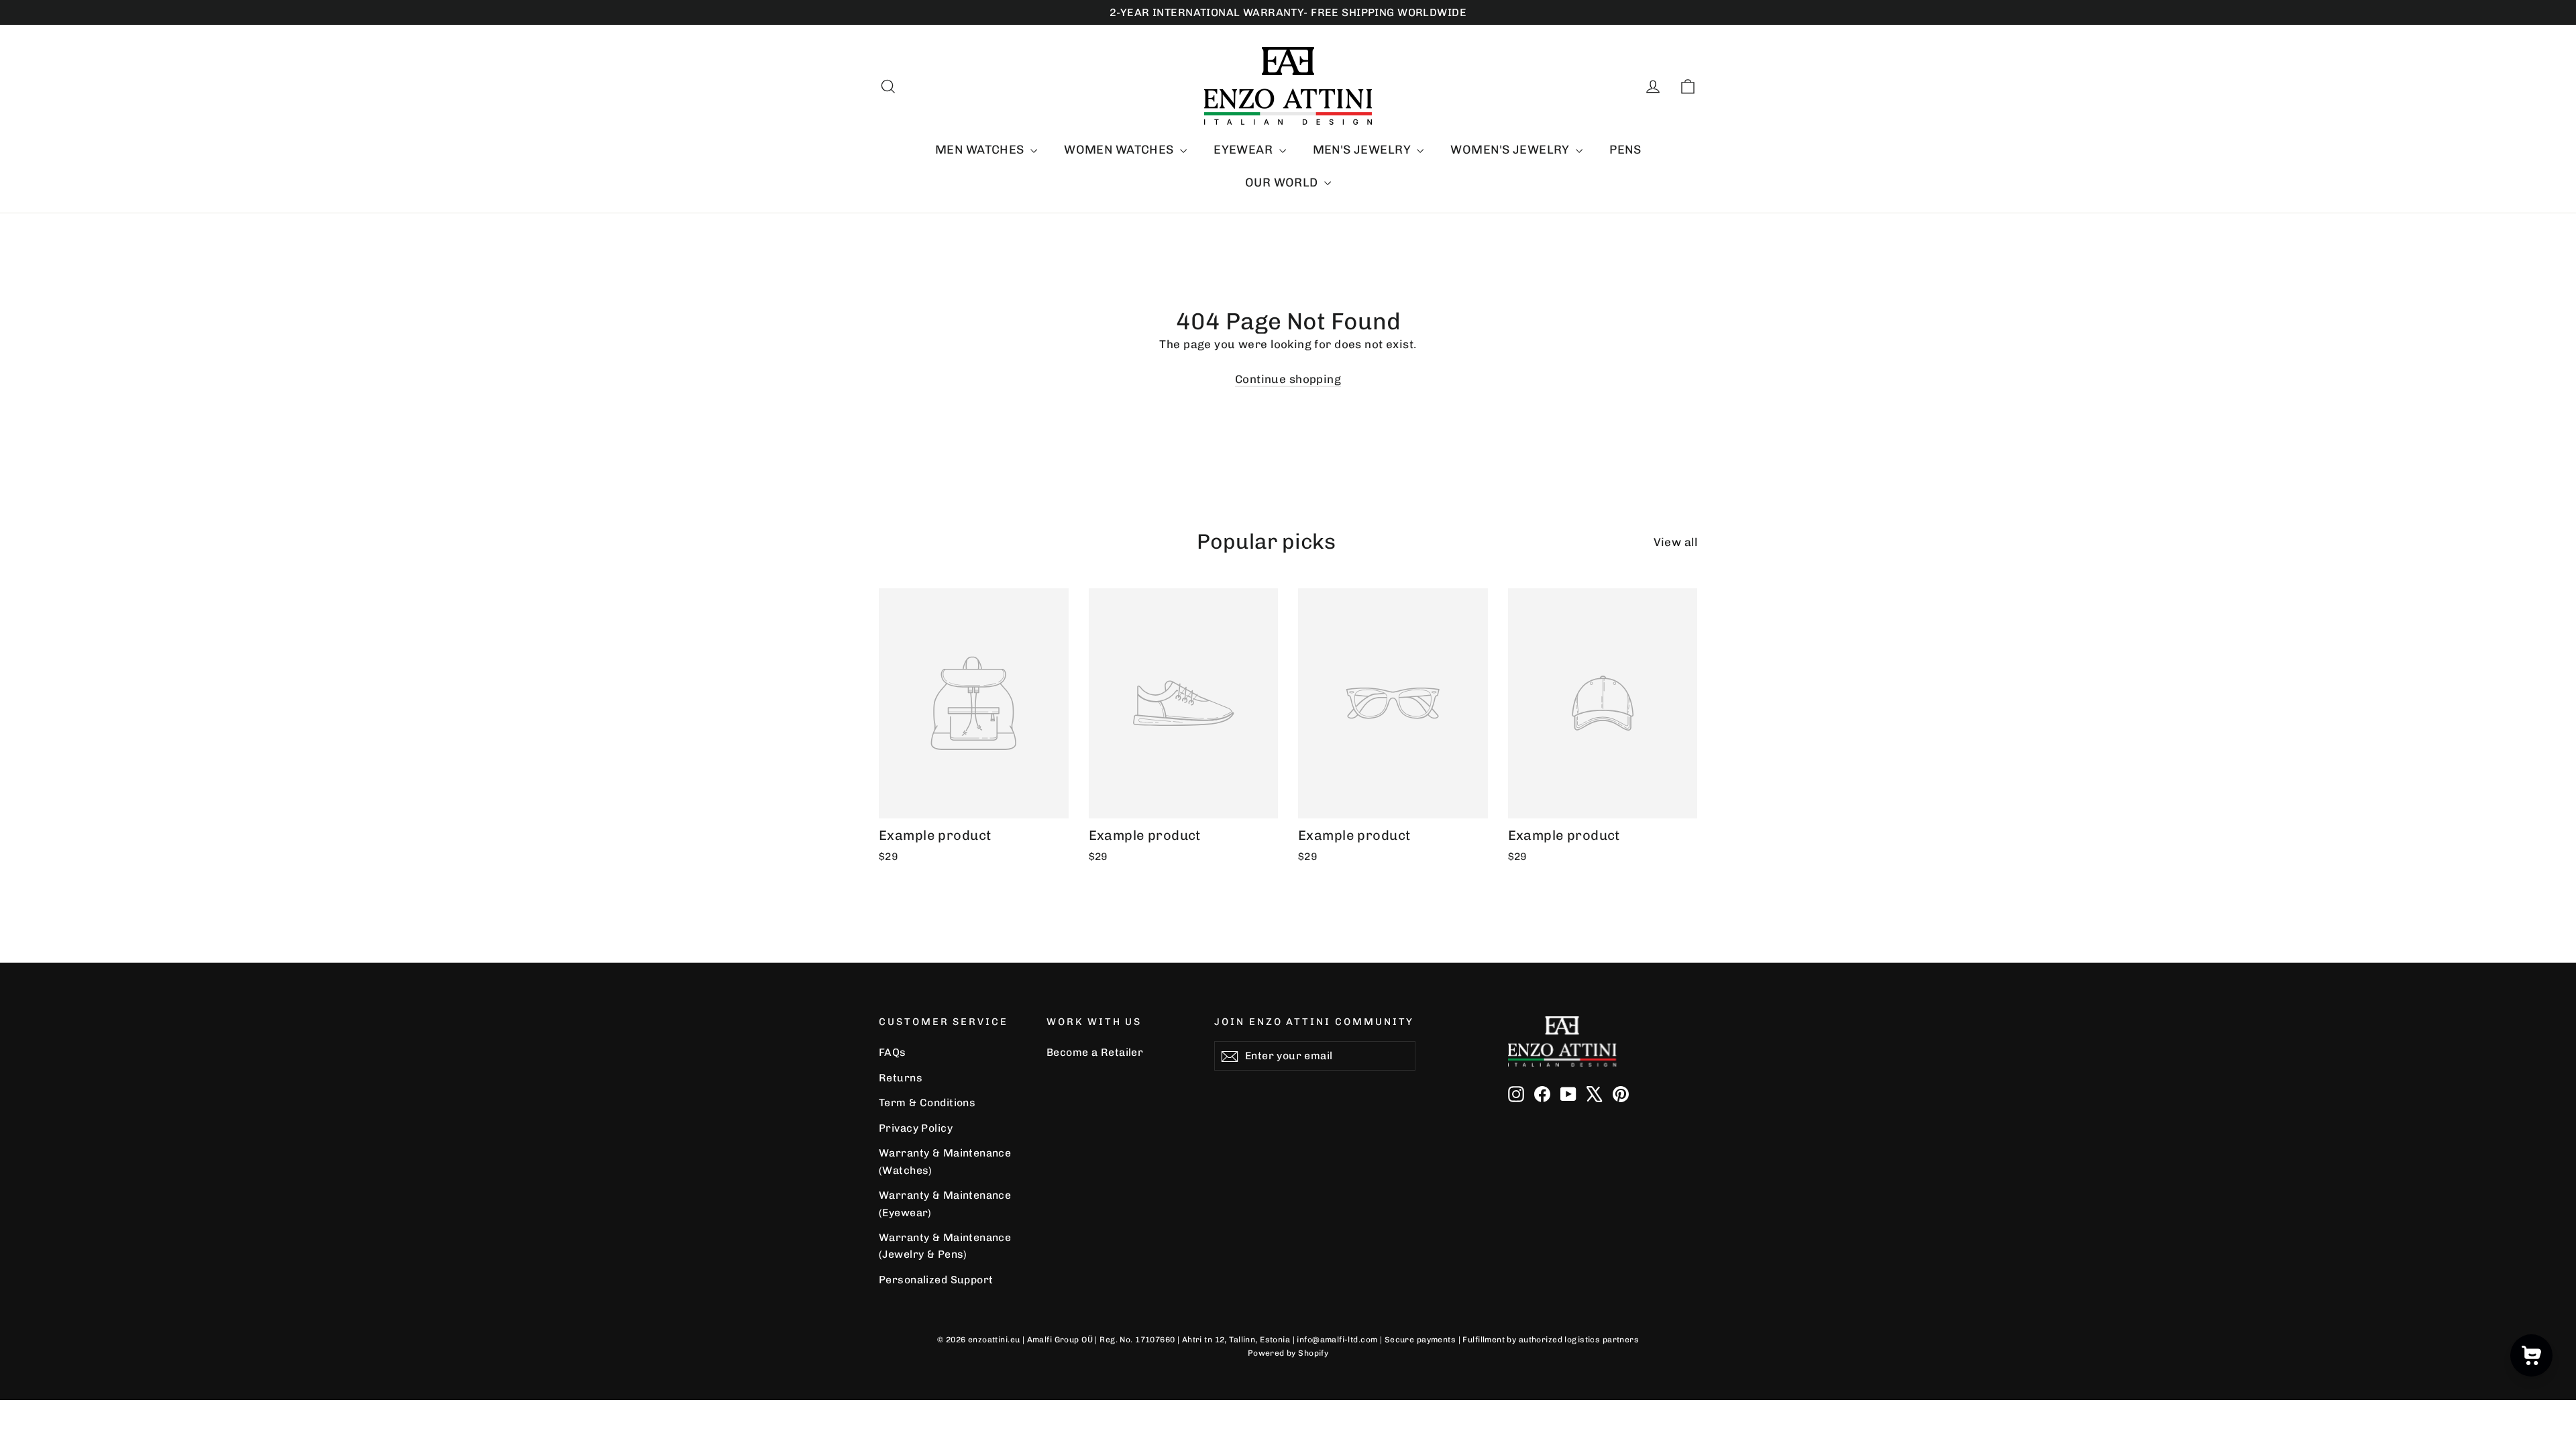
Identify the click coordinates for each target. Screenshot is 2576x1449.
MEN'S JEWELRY (1363, 150)
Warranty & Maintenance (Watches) (945, 1161)
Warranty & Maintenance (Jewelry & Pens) (945, 1246)
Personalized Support (936, 1280)
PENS (1625, 150)
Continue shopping (1288, 379)
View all (1675, 542)
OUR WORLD (1283, 182)
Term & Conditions (927, 1103)
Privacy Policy (916, 1128)
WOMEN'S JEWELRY (1511, 150)
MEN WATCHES (981, 150)
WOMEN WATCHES (1120, 150)
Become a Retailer (1095, 1052)
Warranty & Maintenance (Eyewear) (945, 1203)
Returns (901, 1078)
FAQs (893, 1052)
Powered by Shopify (1288, 1353)
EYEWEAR (1244, 150)
